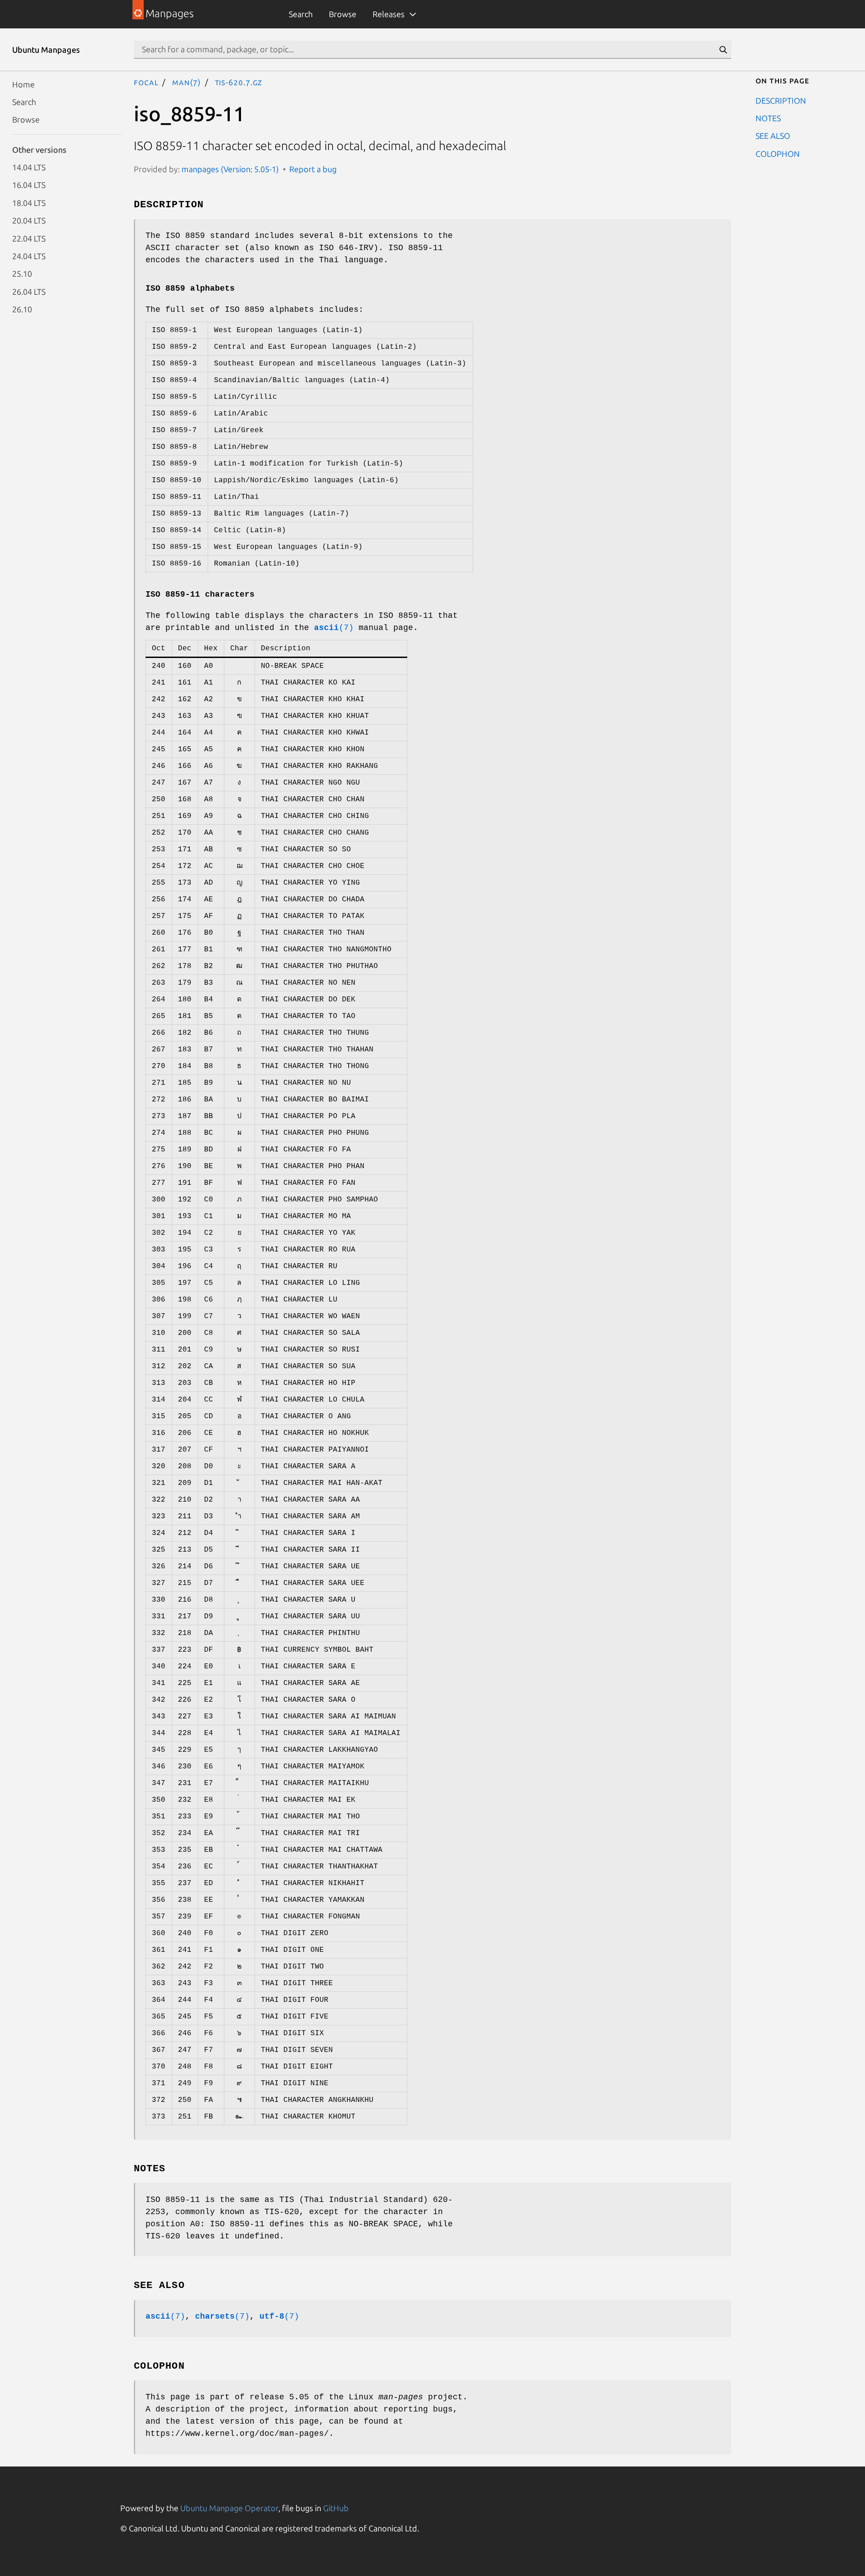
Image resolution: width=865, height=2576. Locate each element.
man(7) (187, 82)
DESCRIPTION (781, 100)
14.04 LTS (29, 167)
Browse (343, 14)
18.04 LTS (29, 202)
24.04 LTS (29, 256)
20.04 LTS (29, 220)
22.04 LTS (29, 238)
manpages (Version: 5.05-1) (230, 169)
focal (146, 82)
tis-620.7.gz (239, 82)
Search (301, 14)
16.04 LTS (29, 185)
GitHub (336, 2508)
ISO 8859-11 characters (200, 594)
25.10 (22, 274)
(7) (334, 628)
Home (23, 84)
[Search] (723, 50)
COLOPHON (778, 153)
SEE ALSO (773, 136)
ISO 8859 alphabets (190, 288)
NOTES (768, 118)
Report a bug (313, 169)
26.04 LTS (29, 291)
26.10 (22, 309)
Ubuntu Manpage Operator (229, 2508)
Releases (389, 14)
